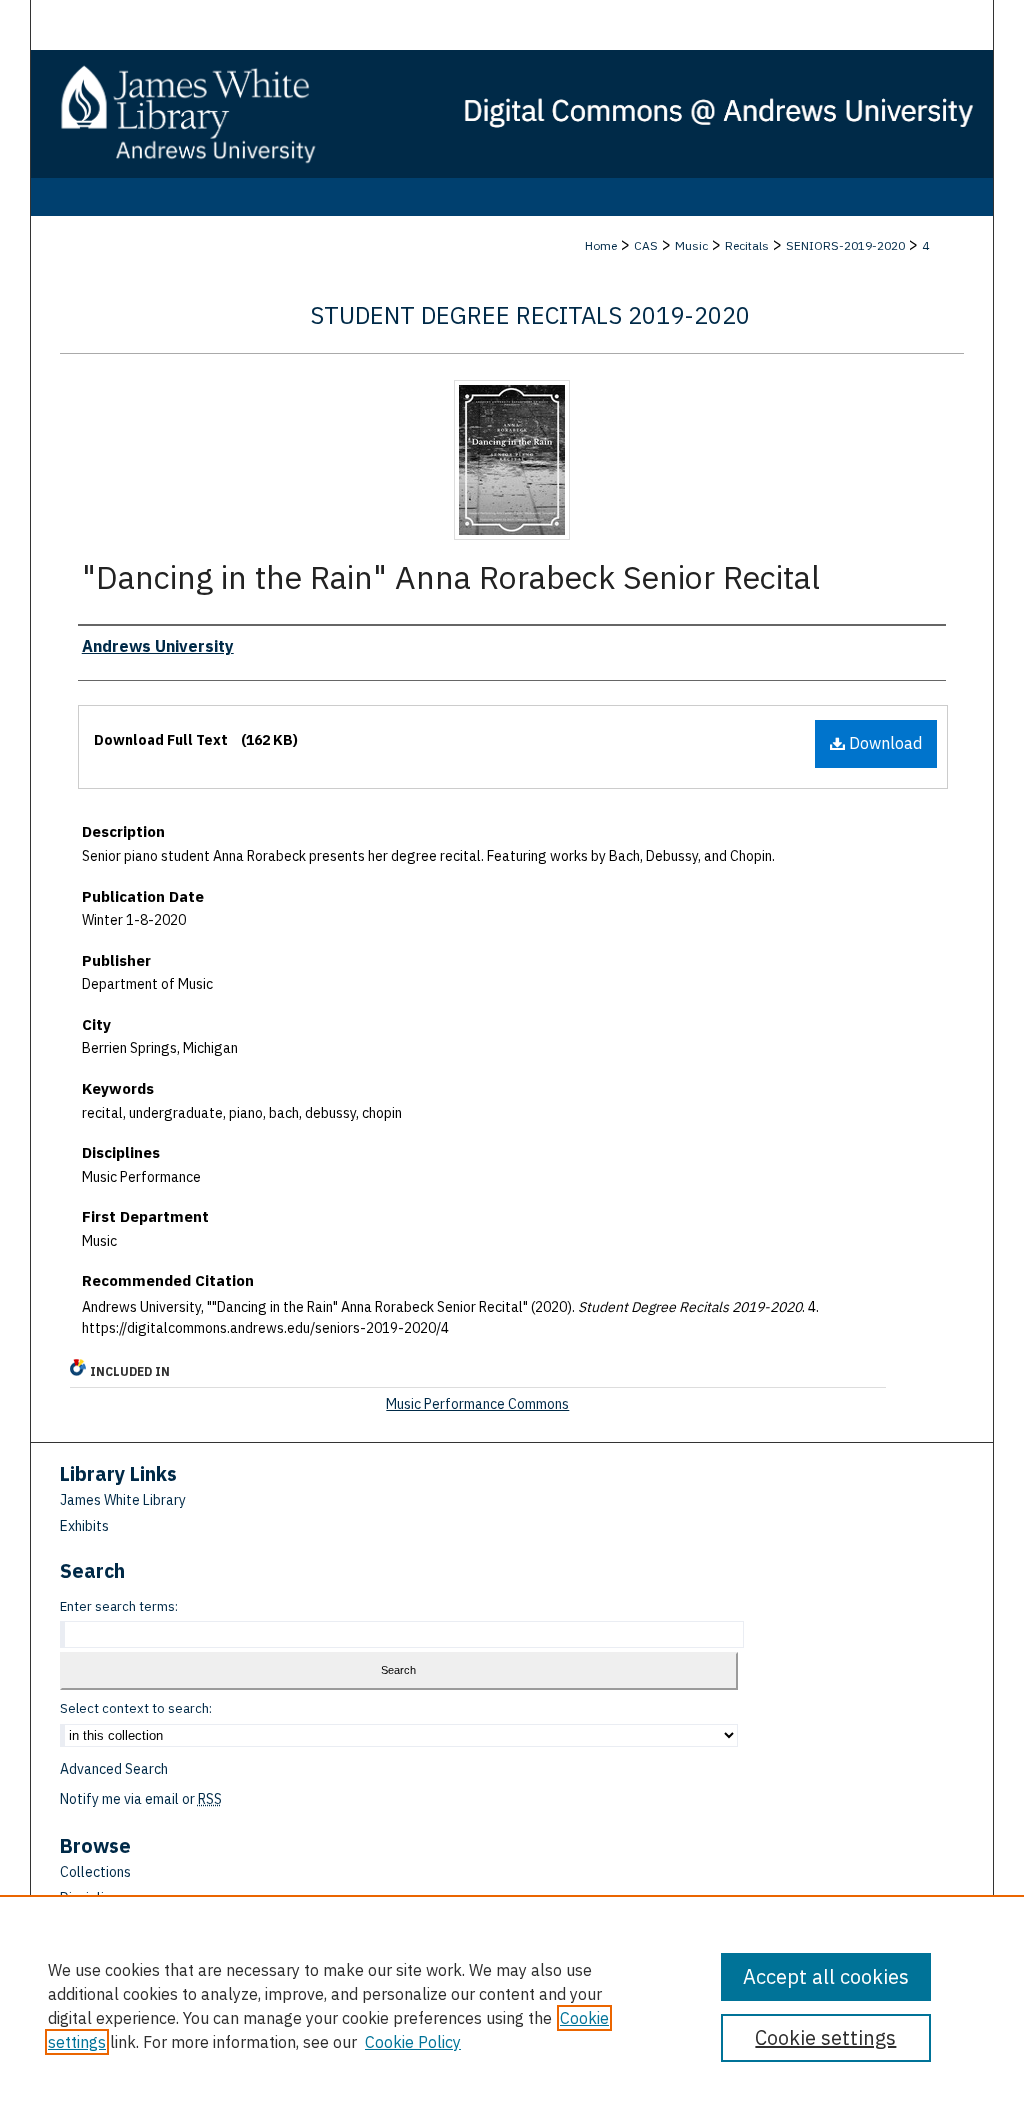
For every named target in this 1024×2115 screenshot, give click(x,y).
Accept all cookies (826, 1976)
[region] (512, 2005)
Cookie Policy (413, 2042)
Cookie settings (825, 2037)
